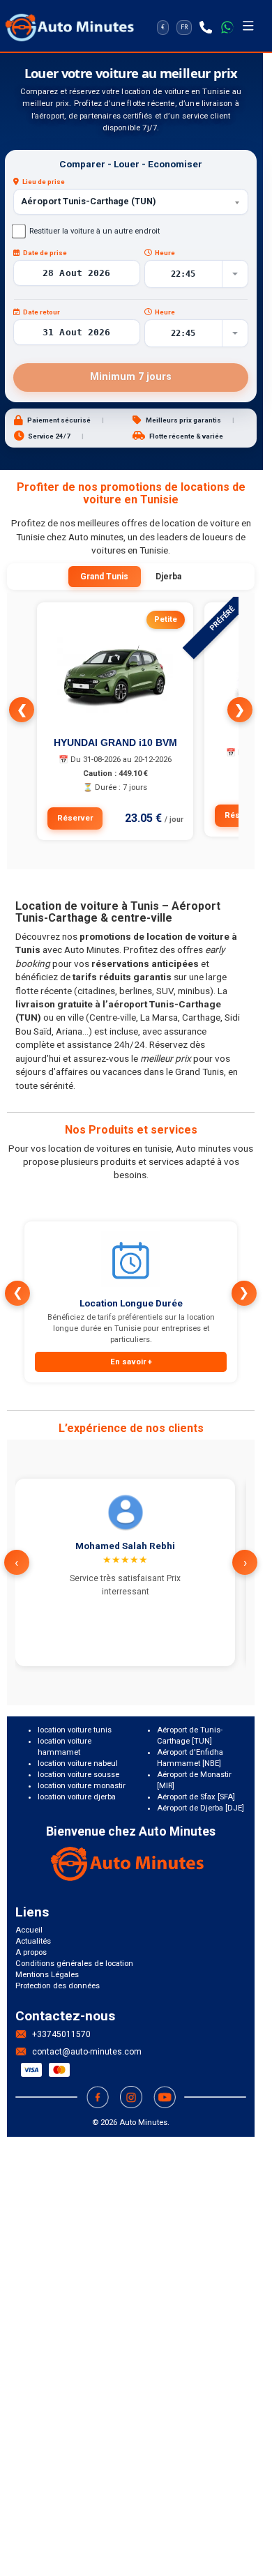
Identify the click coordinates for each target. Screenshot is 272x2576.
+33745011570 (61, 2034)
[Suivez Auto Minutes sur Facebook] (98, 2097)
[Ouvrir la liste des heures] (235, 274)
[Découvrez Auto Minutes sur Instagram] (131, 2097)
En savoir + (131, 1362)
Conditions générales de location (74, 1964)
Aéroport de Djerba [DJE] (201, 1808)
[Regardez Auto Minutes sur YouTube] (165, 2097)
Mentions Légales (47, 1975)
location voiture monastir (82, 1786)
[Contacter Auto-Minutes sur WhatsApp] (227, 27)
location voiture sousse (78, 1775)
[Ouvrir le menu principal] (248, 27)
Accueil (29, 1930)
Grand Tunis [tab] (104, 577)
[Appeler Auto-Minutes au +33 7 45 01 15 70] (206, 27)
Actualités (33, 1941)
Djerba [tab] (168, 577)
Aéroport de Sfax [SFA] (196, 1797)
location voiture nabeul (78, 1763)
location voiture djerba (77, 1797)
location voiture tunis (75, 1730)
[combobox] (131, 202)
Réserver (75, 818)
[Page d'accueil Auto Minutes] (131, 1864)
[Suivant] (240, 710)
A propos (31, 1952)
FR (184, 27)
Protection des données (58, 1986)
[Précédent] (22, 710)
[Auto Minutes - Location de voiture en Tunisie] (70, 27)
